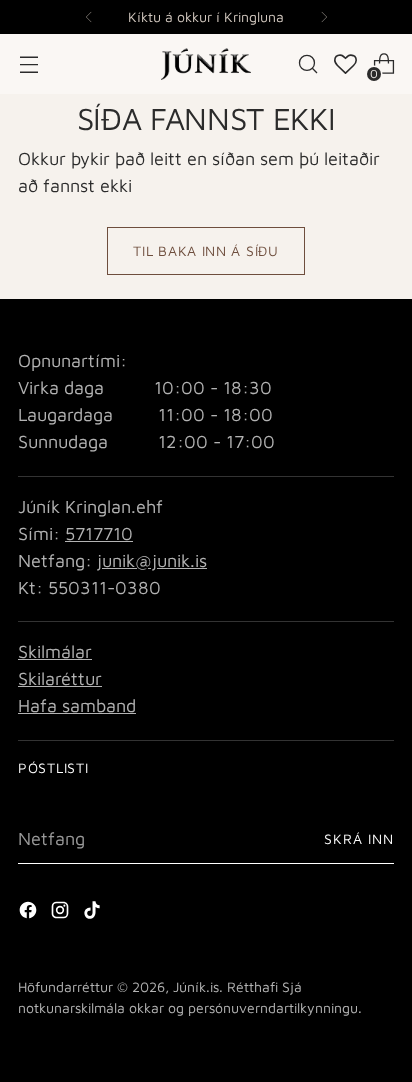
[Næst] (324, 17)
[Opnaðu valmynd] (28, 64)
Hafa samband (77, 705)
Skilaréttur (60, 678)
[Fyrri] (89, 17)
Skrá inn (359, 838)
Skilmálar (55, 651)
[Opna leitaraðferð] (308, 64)
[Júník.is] (206, 64)
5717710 (99, 533)
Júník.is (196, 986)
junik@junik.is (152, 560)
